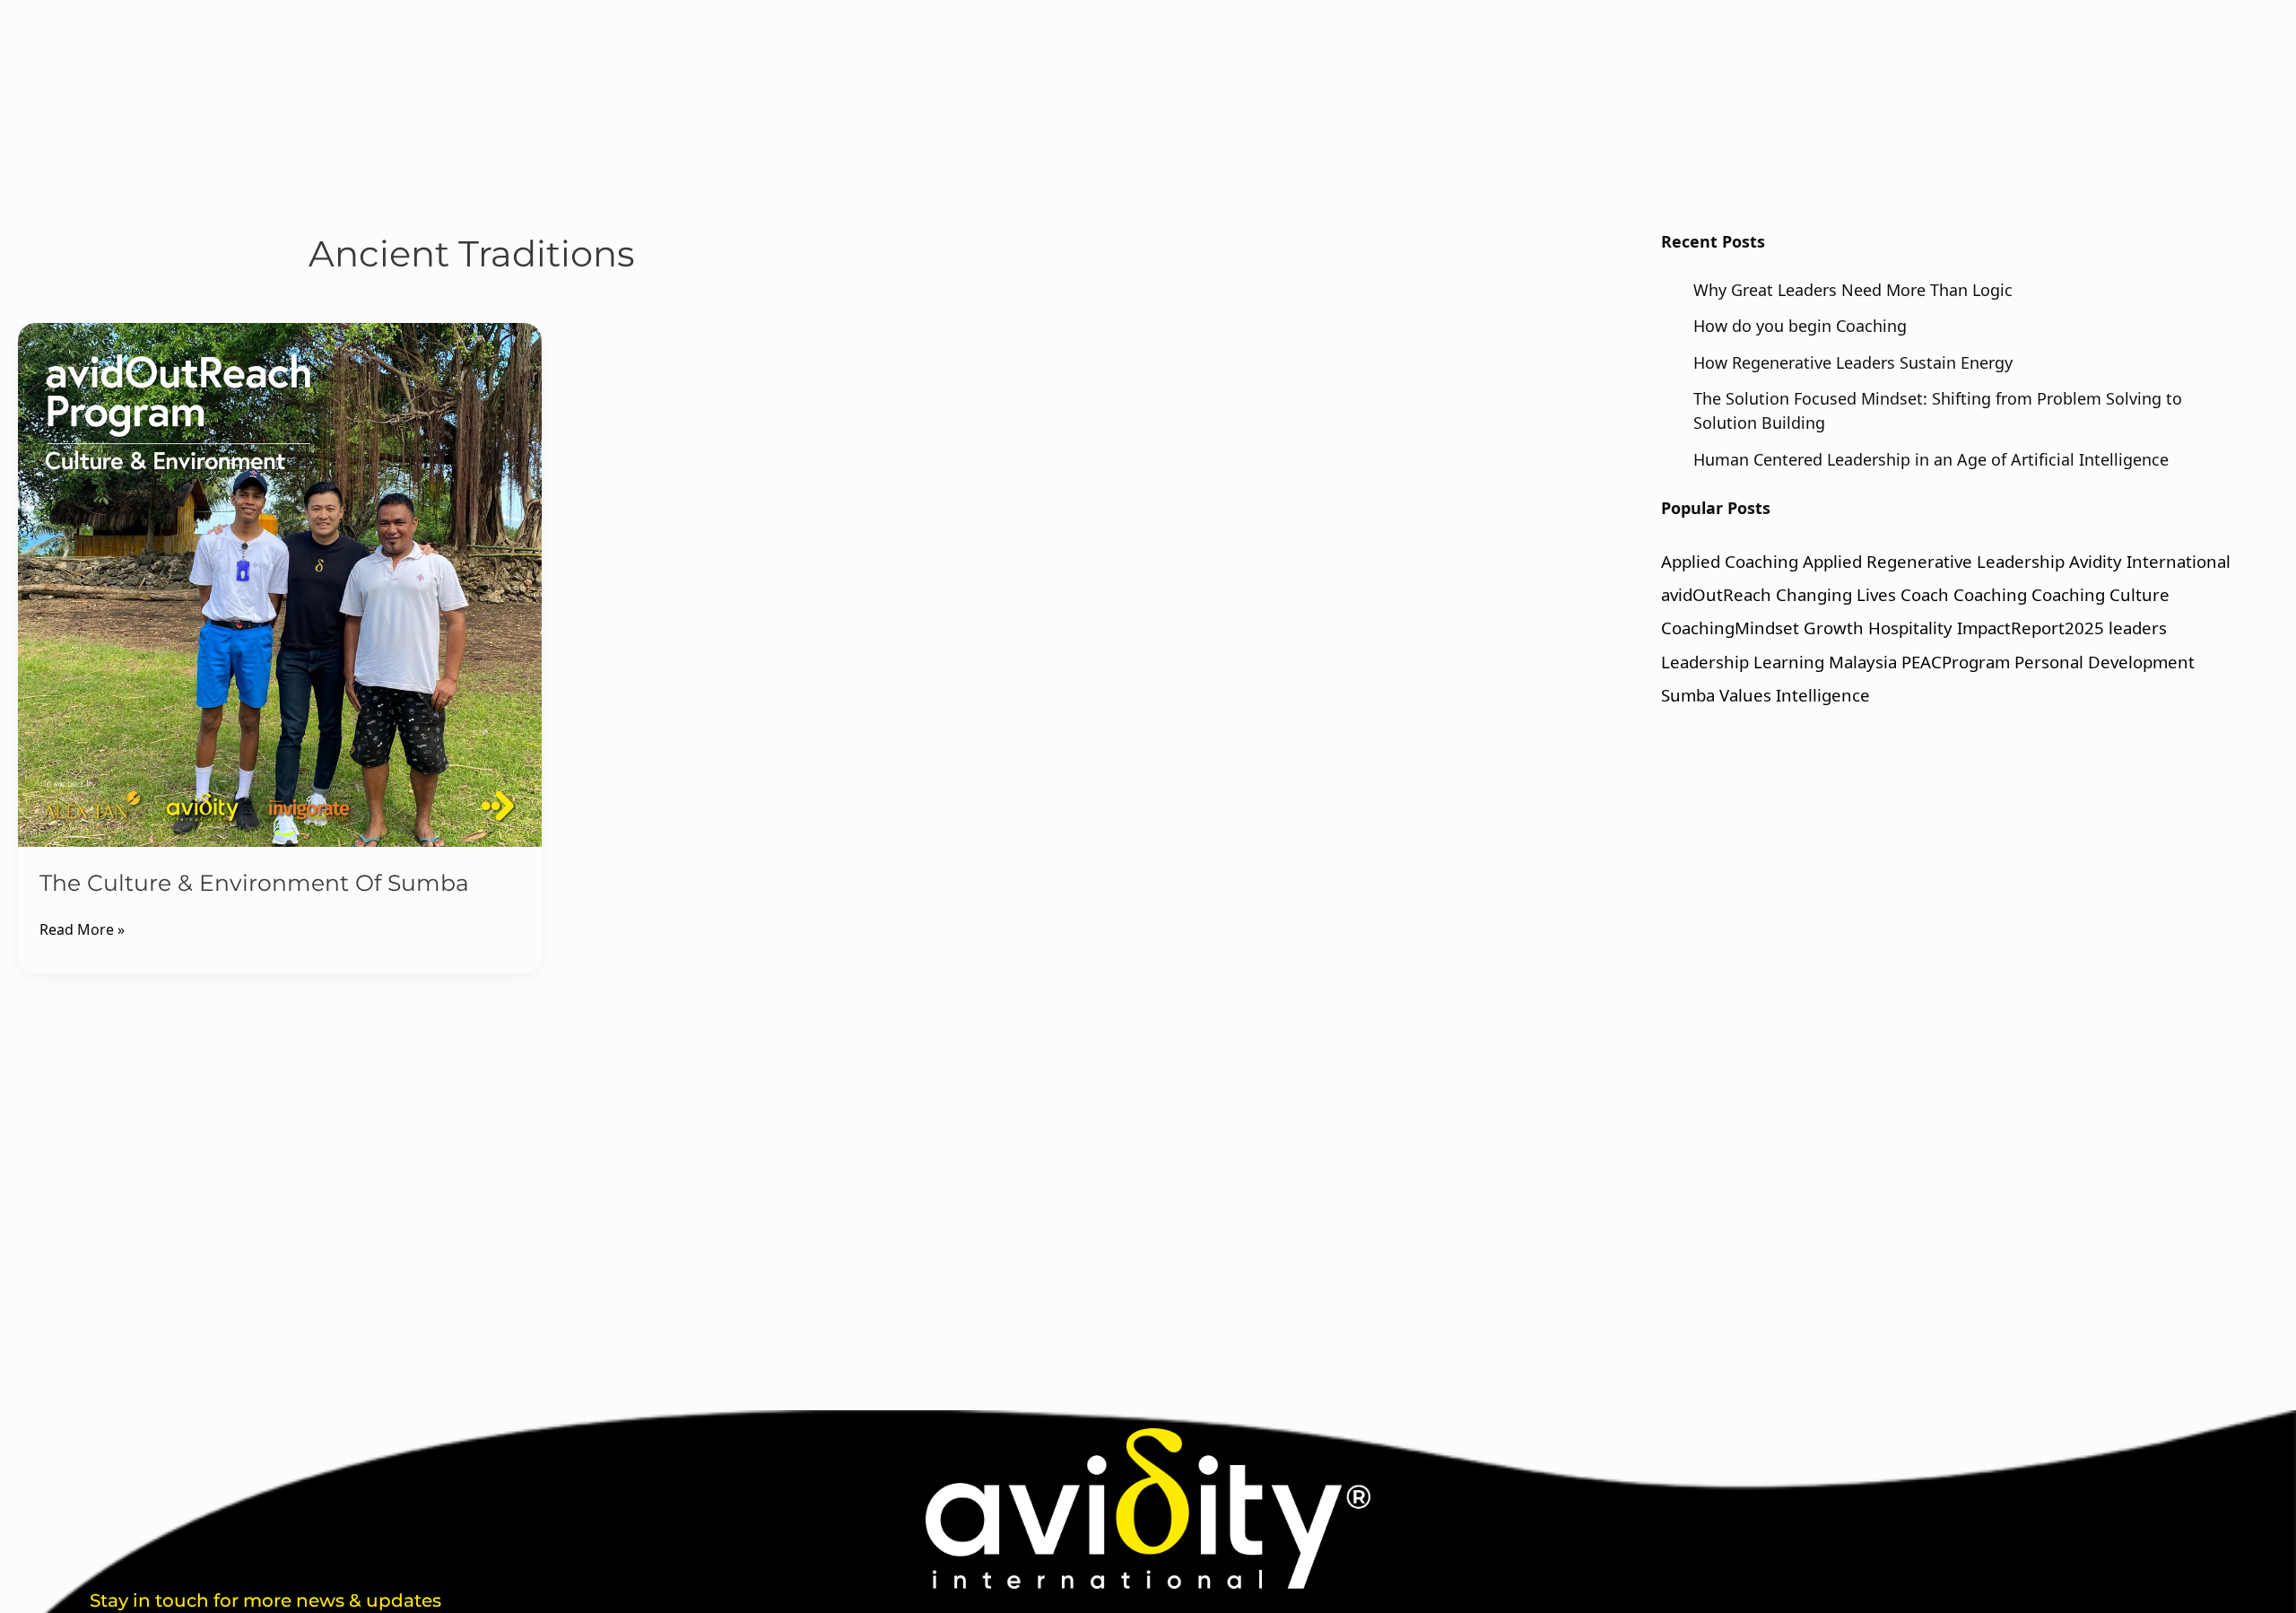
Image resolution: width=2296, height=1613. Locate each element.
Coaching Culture (2100, 594)
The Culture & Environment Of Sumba (254, 883)
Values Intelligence (1795, 695)
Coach (1925, 594)
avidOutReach (1716, 594)
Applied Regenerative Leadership (1934, 561)
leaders (2138, 628)
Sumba (1688, 695)
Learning (1789, 662)
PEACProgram (1956, 662)
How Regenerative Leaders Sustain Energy (1853, 362)
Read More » (82, 929)
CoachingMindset (1730, 628)
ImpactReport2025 (2031, 628)
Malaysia (1863, 662)
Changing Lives (1836, 594)
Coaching (1990, 594)
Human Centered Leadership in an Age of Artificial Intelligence (1931, 459)
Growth (1834, 628)
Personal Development (2105, 662)
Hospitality (1910, 628)
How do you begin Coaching (1800, 326)
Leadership (1705, 662)
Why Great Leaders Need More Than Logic (1853, 290)
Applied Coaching (1730, 561)
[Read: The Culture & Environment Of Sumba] (280, 585)
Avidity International (2150, 561)
